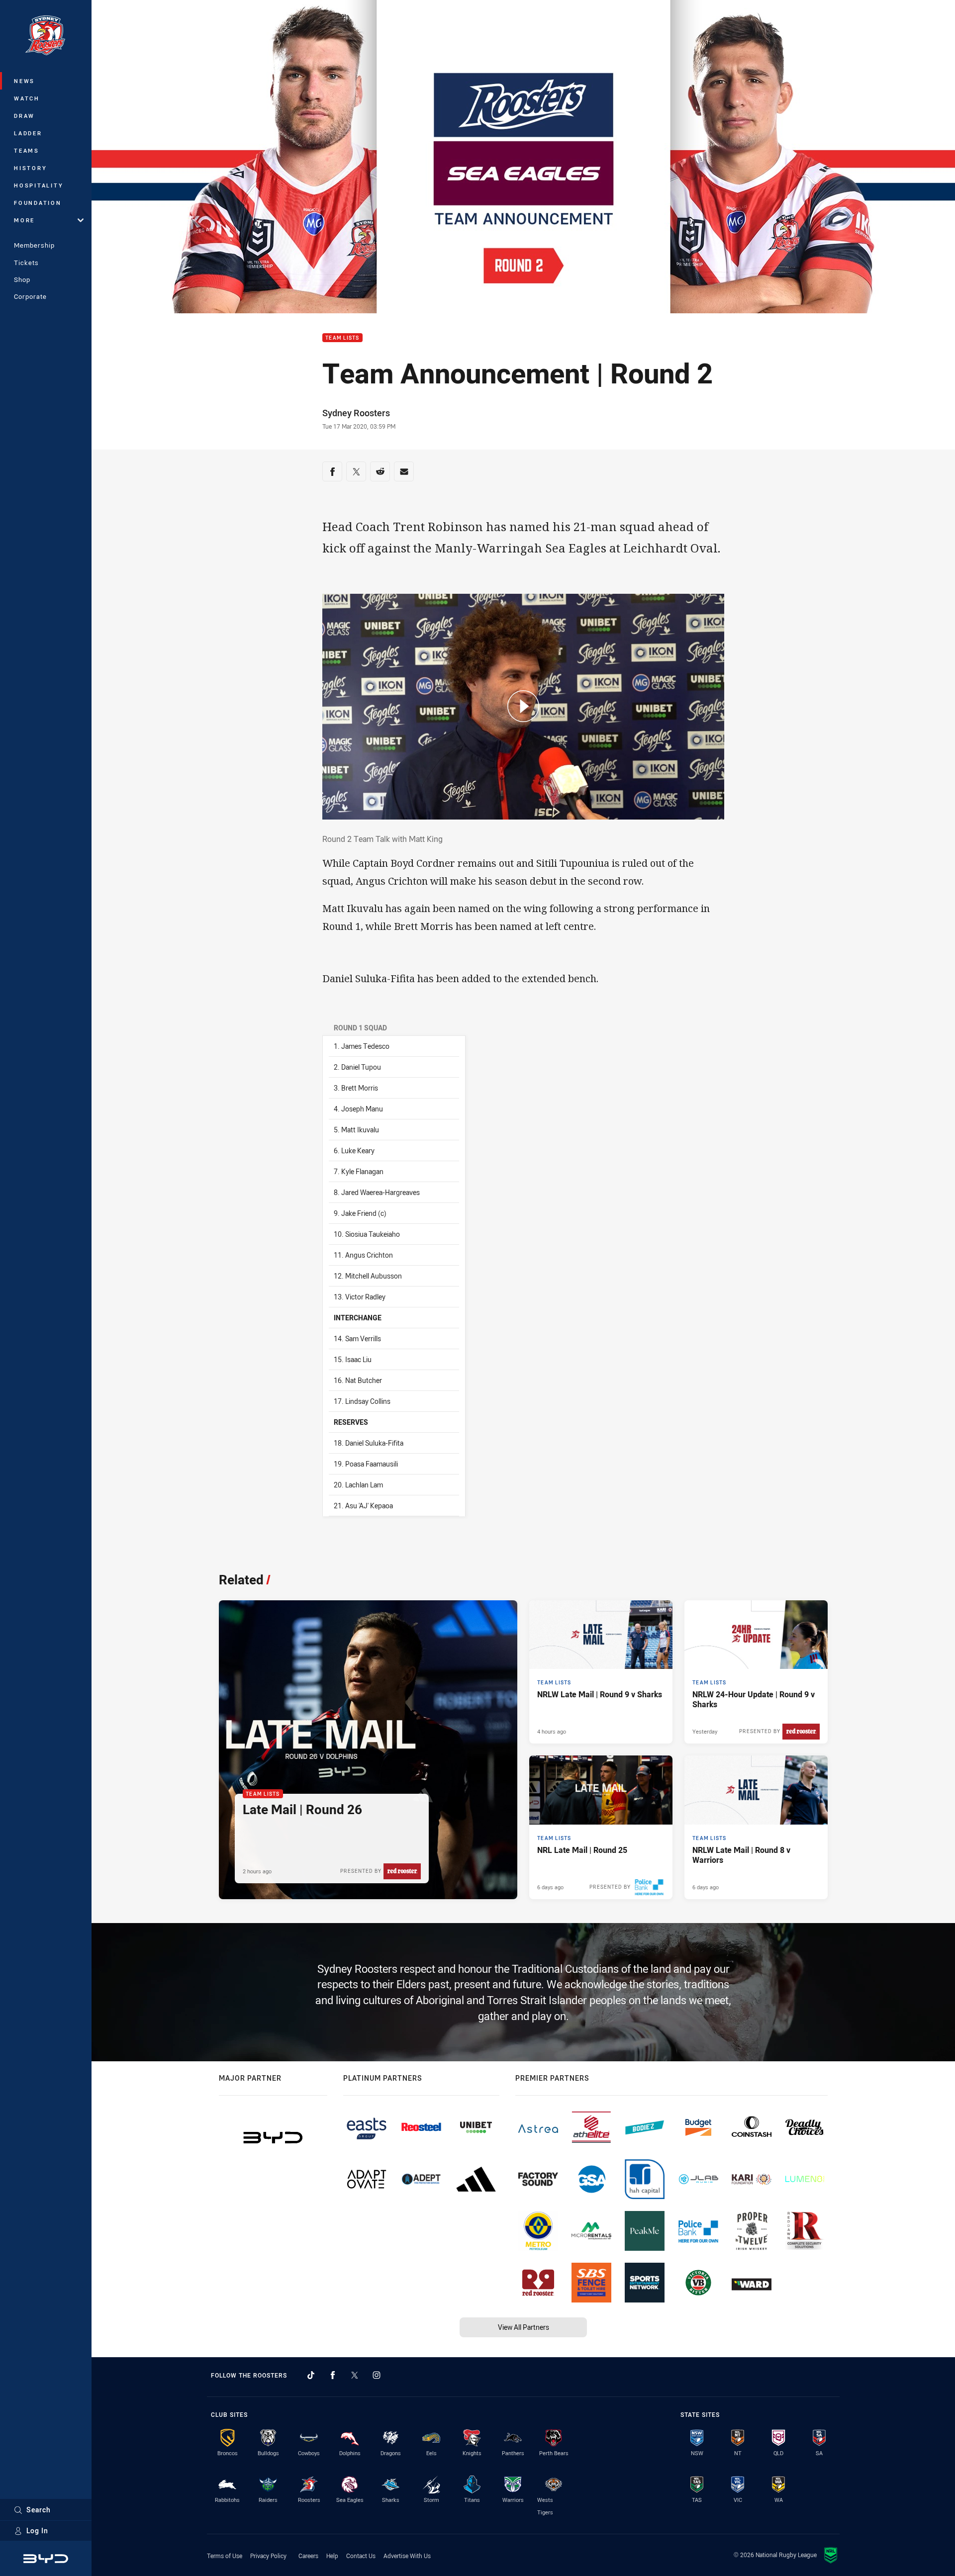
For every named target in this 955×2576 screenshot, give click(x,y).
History (30, 168)
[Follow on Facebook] (333, 2375)
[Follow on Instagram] (377, 2375)
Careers (308, 2556)
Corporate (30, 296)
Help (332, 2556)
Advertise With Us (407, 2556)
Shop (22, 279)
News (24, 81)
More (24, 220)
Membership (34, 245)
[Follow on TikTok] (311, 2375)
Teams (27, 150)
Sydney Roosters (356, 413)
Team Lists (342, 338)
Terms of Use (225, 2556)
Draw (24, 116)
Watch (27, 98)
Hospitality (39, 185)
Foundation (38, 203)
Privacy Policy (268, 2556)
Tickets (26, 263)
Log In (37, 2530)
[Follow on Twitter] (355, 2375)
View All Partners (524, 2327)
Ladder (28, 133)
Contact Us (361, 2556)
